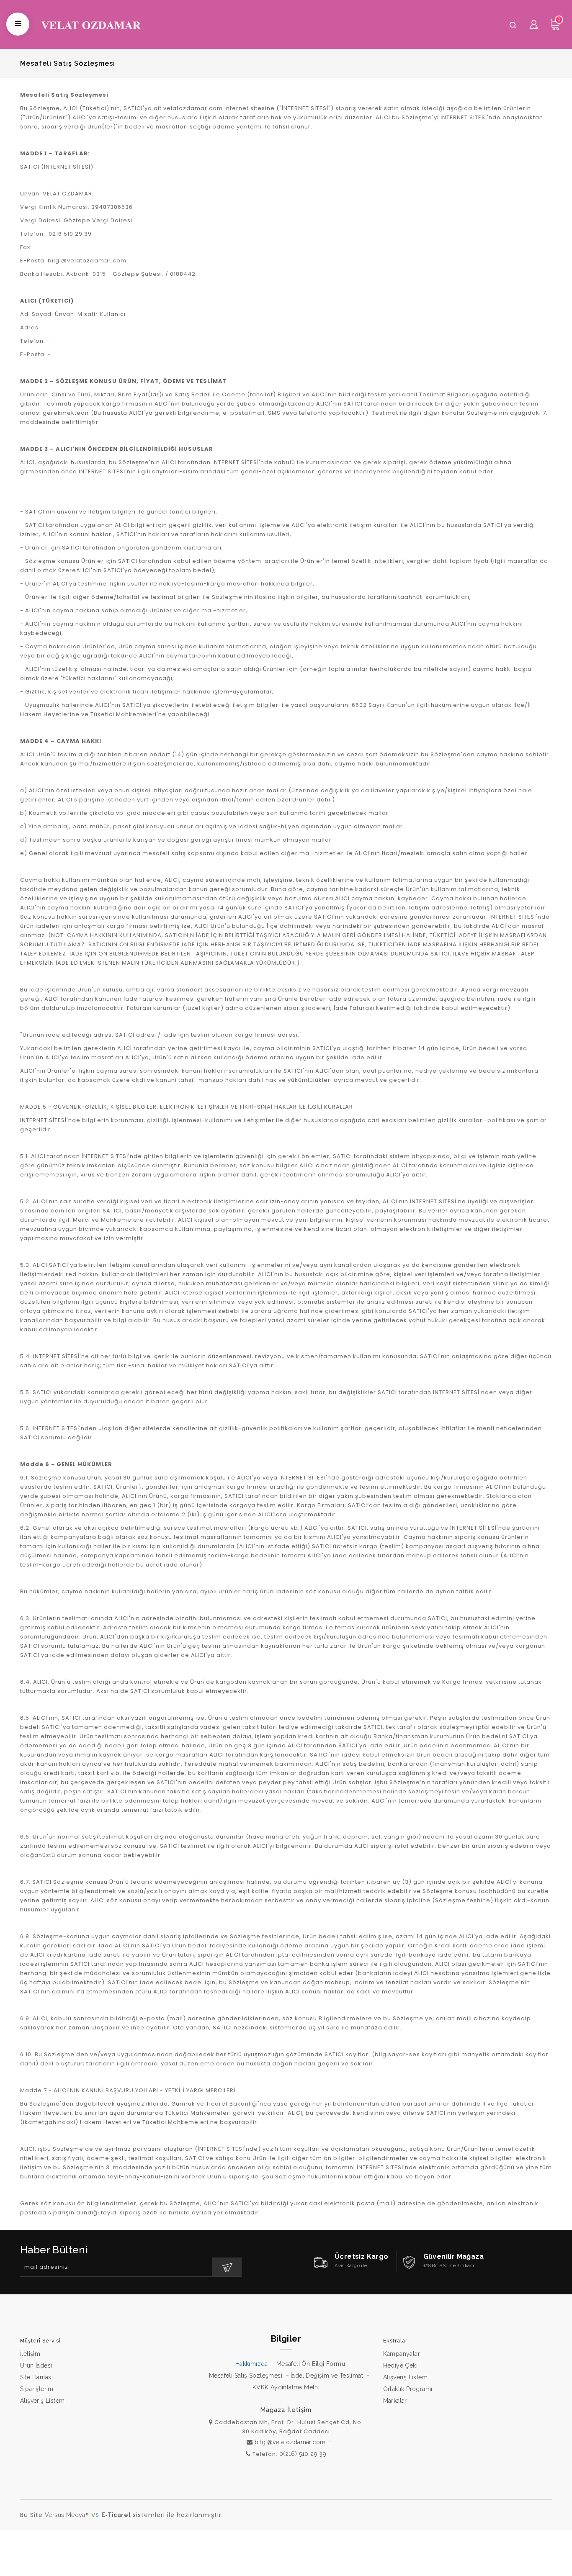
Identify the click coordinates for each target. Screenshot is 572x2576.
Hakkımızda (252, 2364)
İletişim (30, 2354)
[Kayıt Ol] (227, 2267)
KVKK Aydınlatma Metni (286, 2387)
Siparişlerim (37, 2389)
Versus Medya (65, 2515)
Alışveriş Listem (42, 2401)
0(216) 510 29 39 (303, 2454)
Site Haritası (36, 2377)
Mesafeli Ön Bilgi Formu (311, 2364)
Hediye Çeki (400, 2365)
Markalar (395, 2401)
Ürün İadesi (36, 2365)
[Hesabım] (534, 24)
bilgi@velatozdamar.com (290, 2442)
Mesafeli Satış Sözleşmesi (246, 2376)
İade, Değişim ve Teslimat (327, 2376)
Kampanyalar (402, 2354)
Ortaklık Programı (408, 2389)
